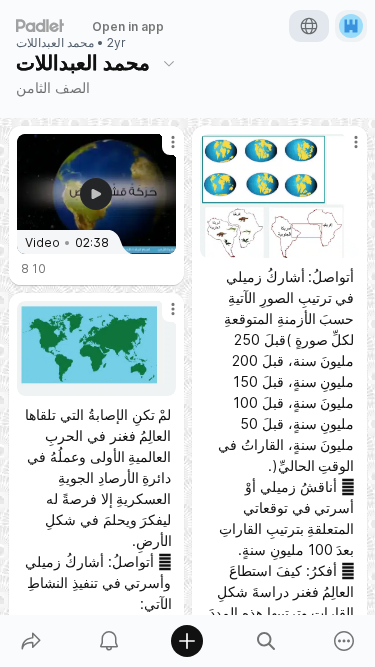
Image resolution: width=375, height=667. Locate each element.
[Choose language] (309, 26)
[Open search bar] (266, 641)
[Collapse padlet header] (169, 63)
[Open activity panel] (109, 641)
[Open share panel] (31, 641)
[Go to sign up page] (351, 26)
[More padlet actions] (344, 641)
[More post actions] (160, 150)
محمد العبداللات (55, 43)
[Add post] (187, 641)
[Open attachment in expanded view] (279, 196)
